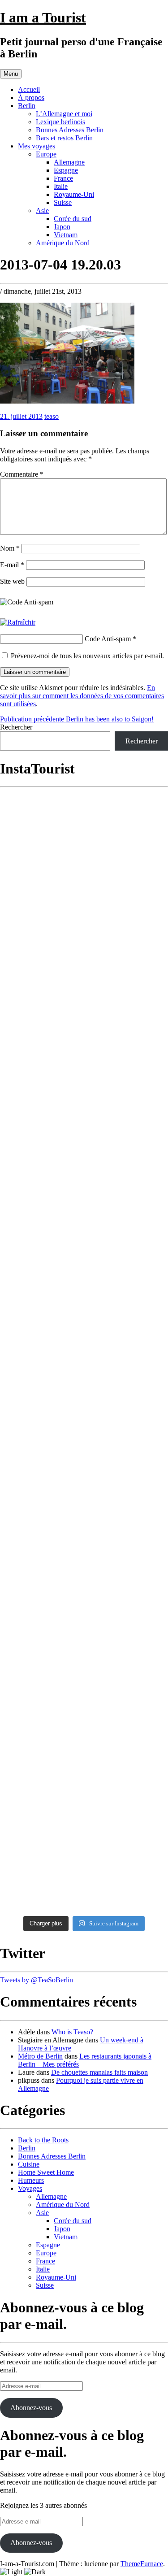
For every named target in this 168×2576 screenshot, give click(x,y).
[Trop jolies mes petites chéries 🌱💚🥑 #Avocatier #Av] (84, 1773)
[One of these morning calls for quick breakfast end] (84, 924)
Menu (11, 74)
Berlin (27, 106)
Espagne (66, 170)
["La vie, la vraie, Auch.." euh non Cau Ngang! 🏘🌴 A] (84, 995)
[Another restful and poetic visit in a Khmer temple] (84, 875)
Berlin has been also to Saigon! (77, 719)
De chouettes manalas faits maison (99, 2072)
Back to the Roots (43, 2140)
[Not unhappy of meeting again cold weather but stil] (84, 1466)
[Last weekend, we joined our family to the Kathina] (84, 1161)
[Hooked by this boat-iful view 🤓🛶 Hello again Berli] (84, 1646)
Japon (62, 227)
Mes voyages (37, 146)
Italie (61, 186)
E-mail (12, 565)
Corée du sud (73, 219)
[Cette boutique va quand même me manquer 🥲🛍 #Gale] (84, 1730)
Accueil (29, 89)
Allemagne (69, 162)
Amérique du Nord (63, 243)
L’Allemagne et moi (64, 114)
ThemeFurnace (142, 2564)
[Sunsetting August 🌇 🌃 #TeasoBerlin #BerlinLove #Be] (84, 1559)
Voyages (30, 2188)
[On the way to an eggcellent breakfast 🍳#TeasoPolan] (84, 1518)
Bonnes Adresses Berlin (70, 130)
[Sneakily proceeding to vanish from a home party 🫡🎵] (84, 821)
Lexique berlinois (60, 122)
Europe (46, 154)
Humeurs (31, 2180)
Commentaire (22, 474)
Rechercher (16, 727)
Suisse (63, 202)
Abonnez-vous (31, 2408)
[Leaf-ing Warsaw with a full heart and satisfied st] (84, 1876)
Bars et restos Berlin (64, 138)
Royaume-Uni (74, 194)
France (63, 178)
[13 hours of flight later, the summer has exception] (84, 1409)
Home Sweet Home (46, 2172)
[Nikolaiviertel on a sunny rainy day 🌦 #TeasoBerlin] (84, 1816)
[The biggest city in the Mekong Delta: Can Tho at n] (84, 1067)
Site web (12, 581)
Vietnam (66, 235)
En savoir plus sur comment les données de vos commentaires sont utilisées (82, 696)
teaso (52, 416)
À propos (31, 98)
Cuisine (29, 2164)
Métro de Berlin (40, 2056)
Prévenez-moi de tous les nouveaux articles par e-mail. (87, 656)
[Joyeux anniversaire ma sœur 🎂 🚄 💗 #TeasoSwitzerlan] (84, 1687)
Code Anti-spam (108, 639)
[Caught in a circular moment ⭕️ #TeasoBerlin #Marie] (84, 1600)
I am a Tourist (43, 17)
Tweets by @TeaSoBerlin (37, 1980)
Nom (10, 548)
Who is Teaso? (72, 2032)
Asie (42, 211)
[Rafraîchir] (18, 622)
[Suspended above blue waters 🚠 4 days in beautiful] (84, 1352)
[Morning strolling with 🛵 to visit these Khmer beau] (84, 1255)
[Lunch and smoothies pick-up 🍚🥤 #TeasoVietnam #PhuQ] (84, 1301)
